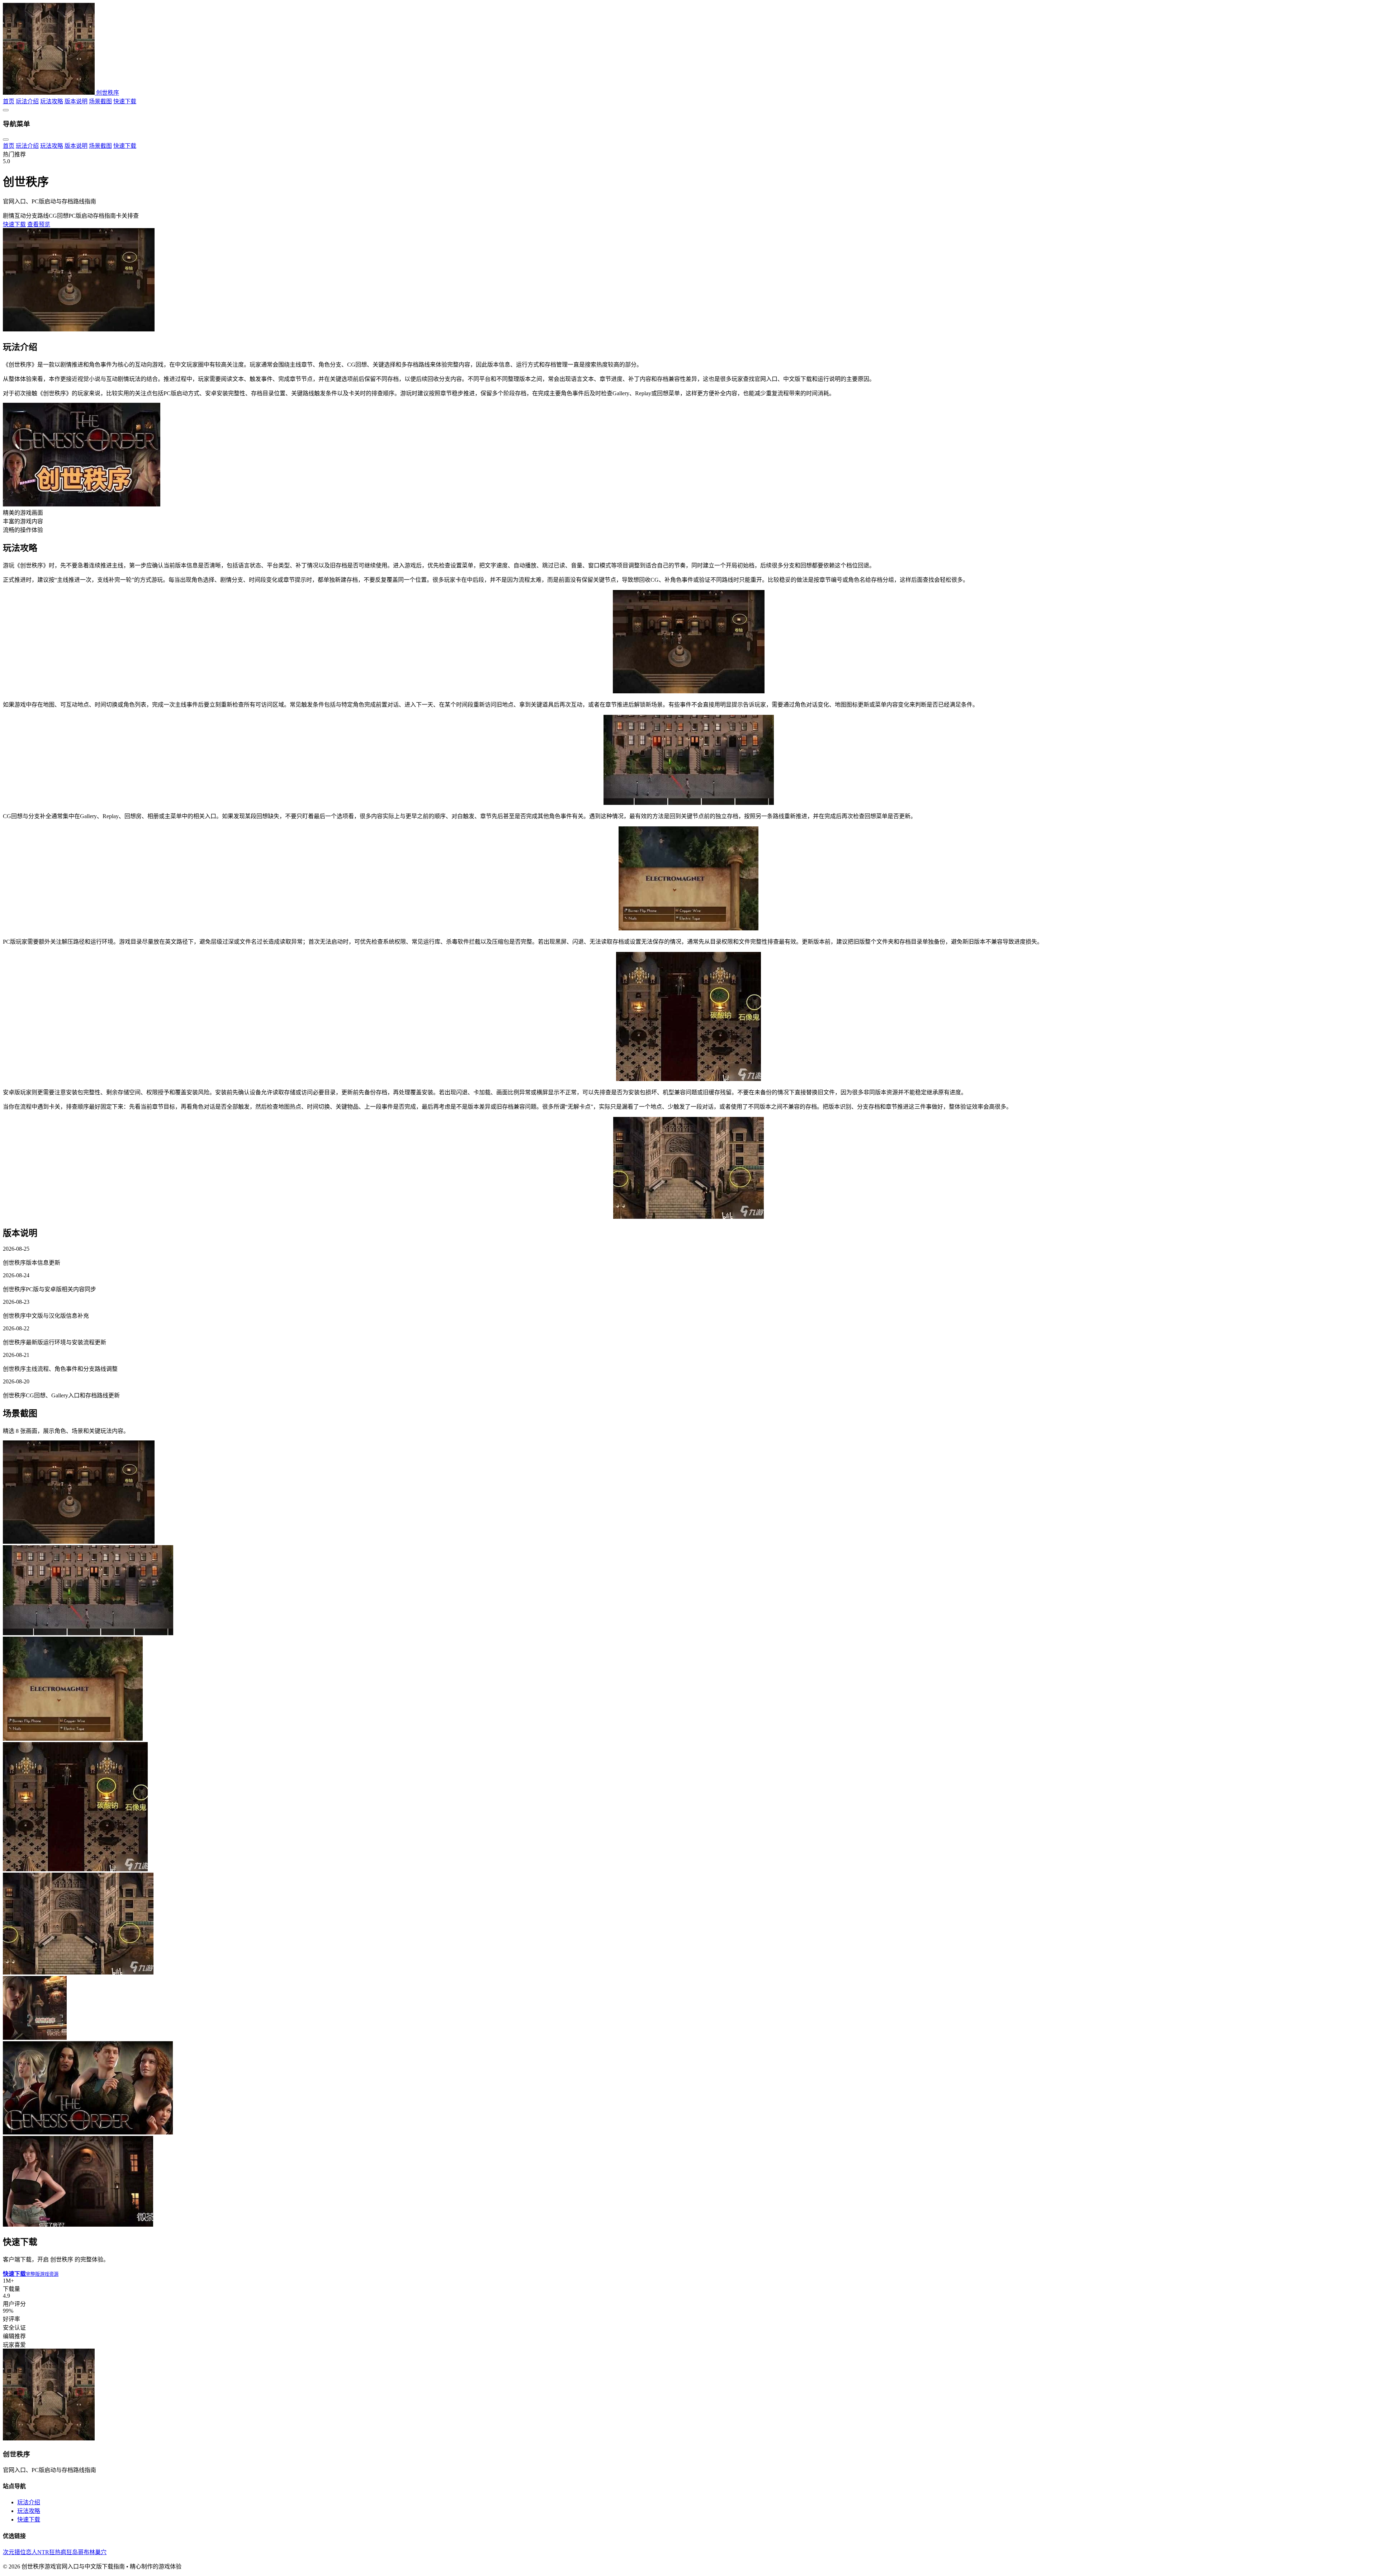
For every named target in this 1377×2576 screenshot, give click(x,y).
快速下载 (29, 2520)
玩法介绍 (29, 2502)
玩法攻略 (29, 2511)
